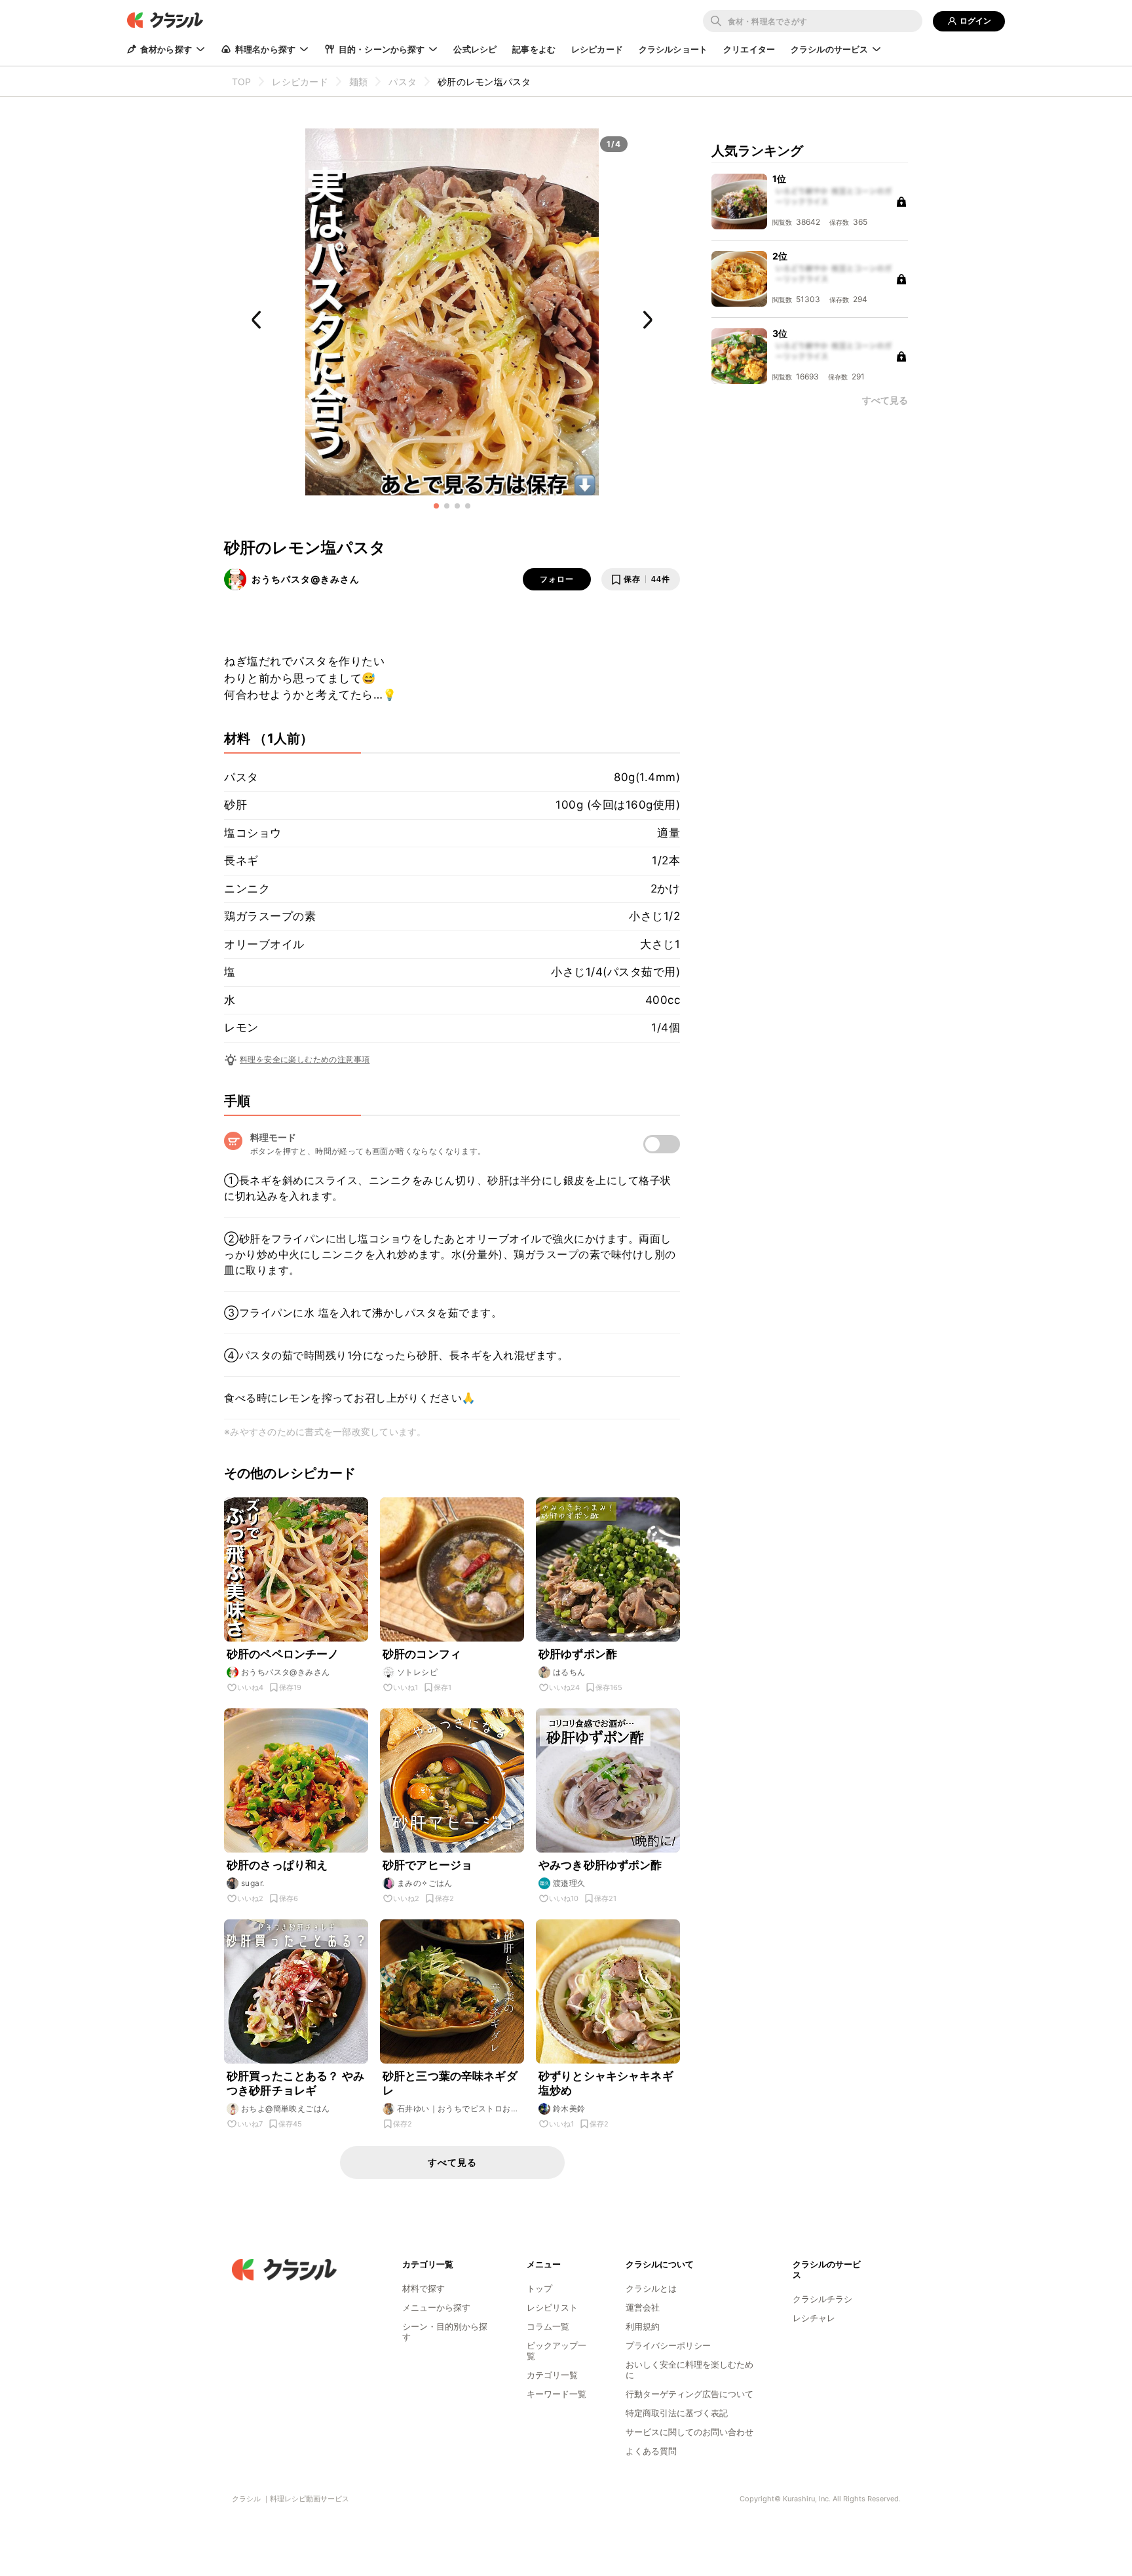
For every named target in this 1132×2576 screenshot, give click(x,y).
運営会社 (643, 2307)
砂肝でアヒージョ (427, 1865)
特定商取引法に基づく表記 (677, 2413)
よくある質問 (651, 2451)
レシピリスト (552, 2307)
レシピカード (597, 49)
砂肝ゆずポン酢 (578, 1654)
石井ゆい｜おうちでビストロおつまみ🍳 (458, 2109)
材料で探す (424, 2288)
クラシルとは (651, 2288)
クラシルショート (673, 49)
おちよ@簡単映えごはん (285, 2108)
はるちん (569, 1672)
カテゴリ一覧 (552, 2375)
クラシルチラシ (822, 2299)
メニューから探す (436, 2307)
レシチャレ (814, 2318)
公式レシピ (475, 49)
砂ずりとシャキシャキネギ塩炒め (606, 2083)
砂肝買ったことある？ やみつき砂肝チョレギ (295, 2083)
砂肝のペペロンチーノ (283, 1654)
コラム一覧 (548, 2326)
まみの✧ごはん (425, 1883)
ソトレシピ (417, 1672)
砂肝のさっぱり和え (277, 1865)
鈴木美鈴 (569, 2108)
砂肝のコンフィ (422, 1654)
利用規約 (643, 2326)
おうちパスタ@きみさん (306, 579)
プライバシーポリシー (668, 2345)
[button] (436, 506)
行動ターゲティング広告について (689, 2394)
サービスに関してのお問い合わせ (689, 2432)
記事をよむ (534, 49)
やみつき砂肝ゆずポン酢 (600, 1865)
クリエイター (749, 49)
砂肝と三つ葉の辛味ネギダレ (450, 2083)
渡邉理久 (569, 1883)
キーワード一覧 (557, 2394)
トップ (539, 2288)
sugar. (253, 1883)
